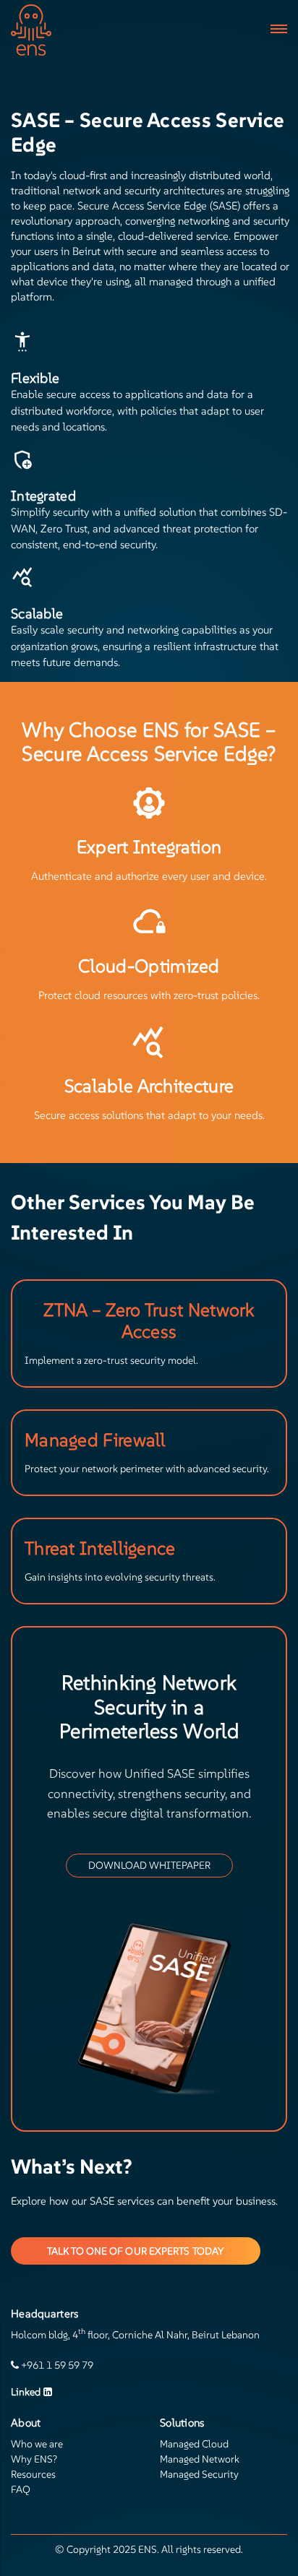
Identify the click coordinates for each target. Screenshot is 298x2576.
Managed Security (199, 2474)
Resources (33, 2474)
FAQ (21, 2489)
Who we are (37, 2444)
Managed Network (200, 2459)
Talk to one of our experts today (136, 2251)
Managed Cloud (194, 2444)
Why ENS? (34, 2459)
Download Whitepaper (149, 1865)
